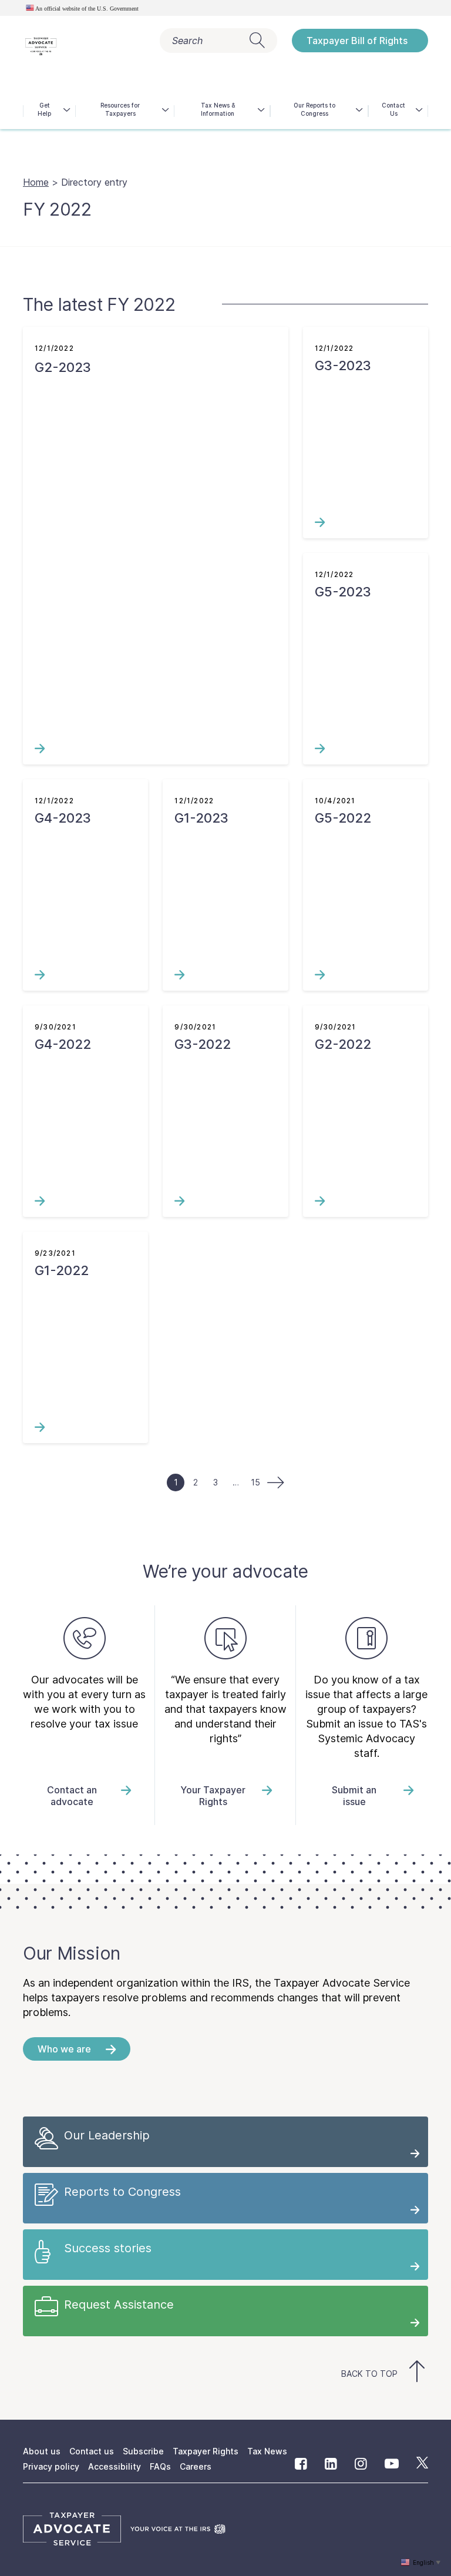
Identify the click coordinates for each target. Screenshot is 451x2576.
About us (42, 2451)
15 (255, 1482)
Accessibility (115, 2466)
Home (36, 182)
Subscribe (143, 2451)
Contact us (92, 2451)
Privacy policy (51, 2466)
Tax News (267, 2451)
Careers (196, 2466)
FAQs (160, 2466)
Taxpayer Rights (206, 2451)
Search (187, 41)
